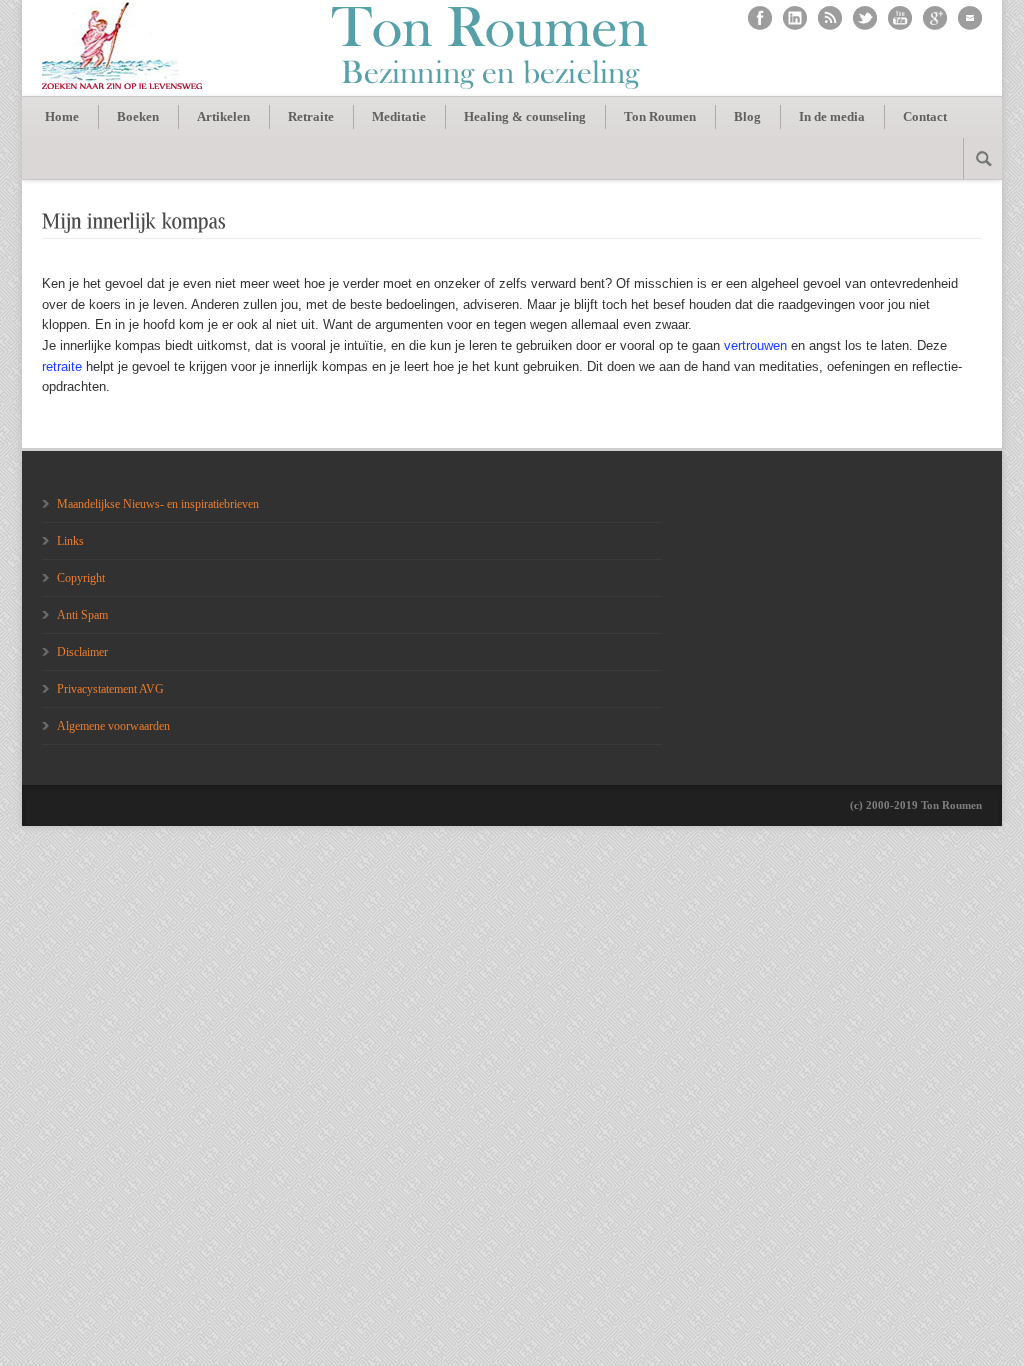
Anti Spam (82, 615)
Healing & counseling (525, 116)
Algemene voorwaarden (113, 726)
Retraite (311, 116)
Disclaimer (82, 652)
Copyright (81, 578)
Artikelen (223, 116)
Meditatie (399, 116)
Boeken (138, 116)
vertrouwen (755, 345)
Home (62, 116)
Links (70, 541)
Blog (747, 116)
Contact (925, 116)
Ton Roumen (660, 116)
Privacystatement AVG (110, 689)
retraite (62, 366)
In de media (832, 116)
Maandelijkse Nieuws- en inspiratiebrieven (158, 504)
